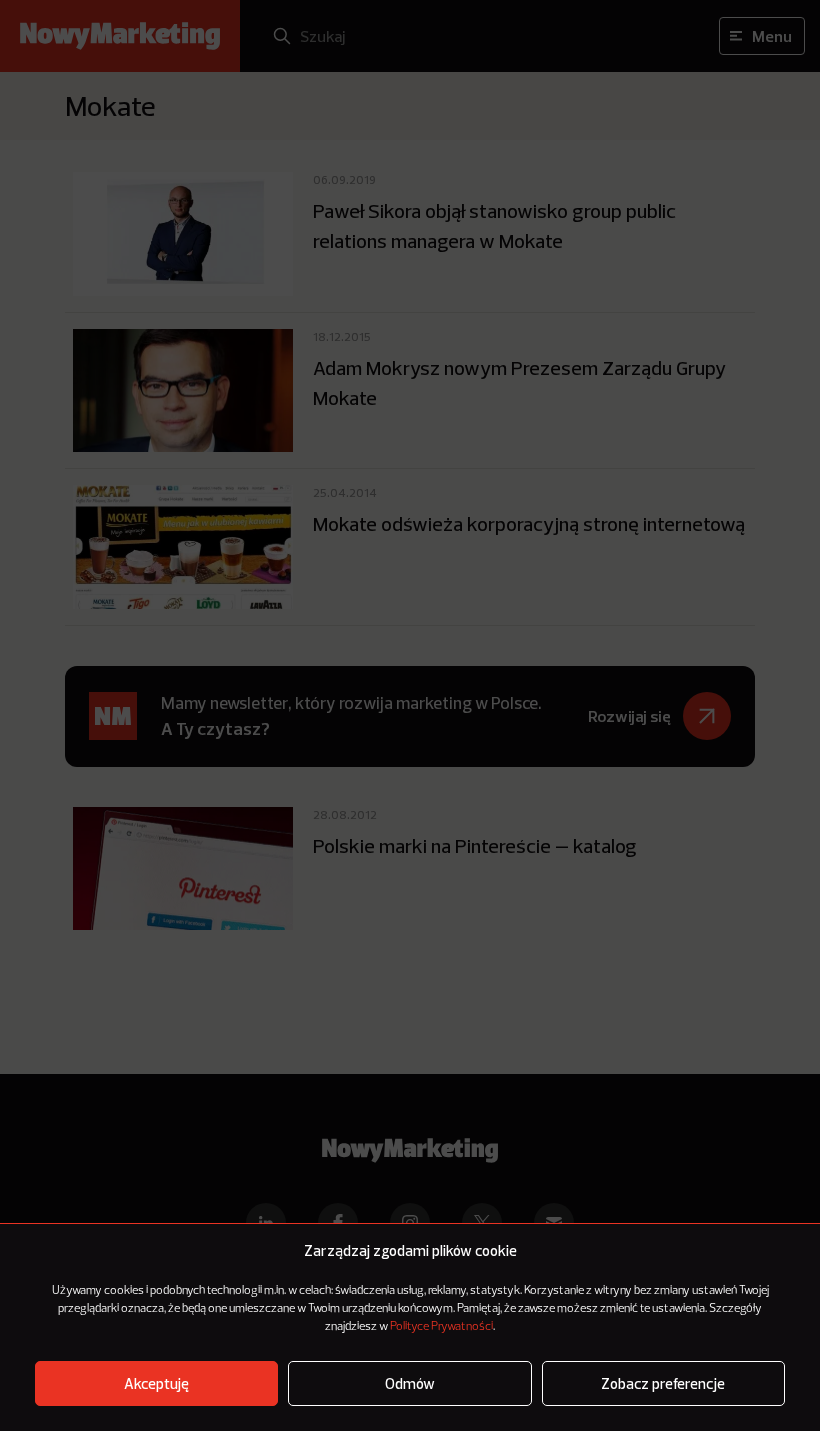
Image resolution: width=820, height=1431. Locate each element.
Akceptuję (156, 1383)
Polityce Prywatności (441, 1327)
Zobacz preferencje (663, 1383)
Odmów (410, 1383)
